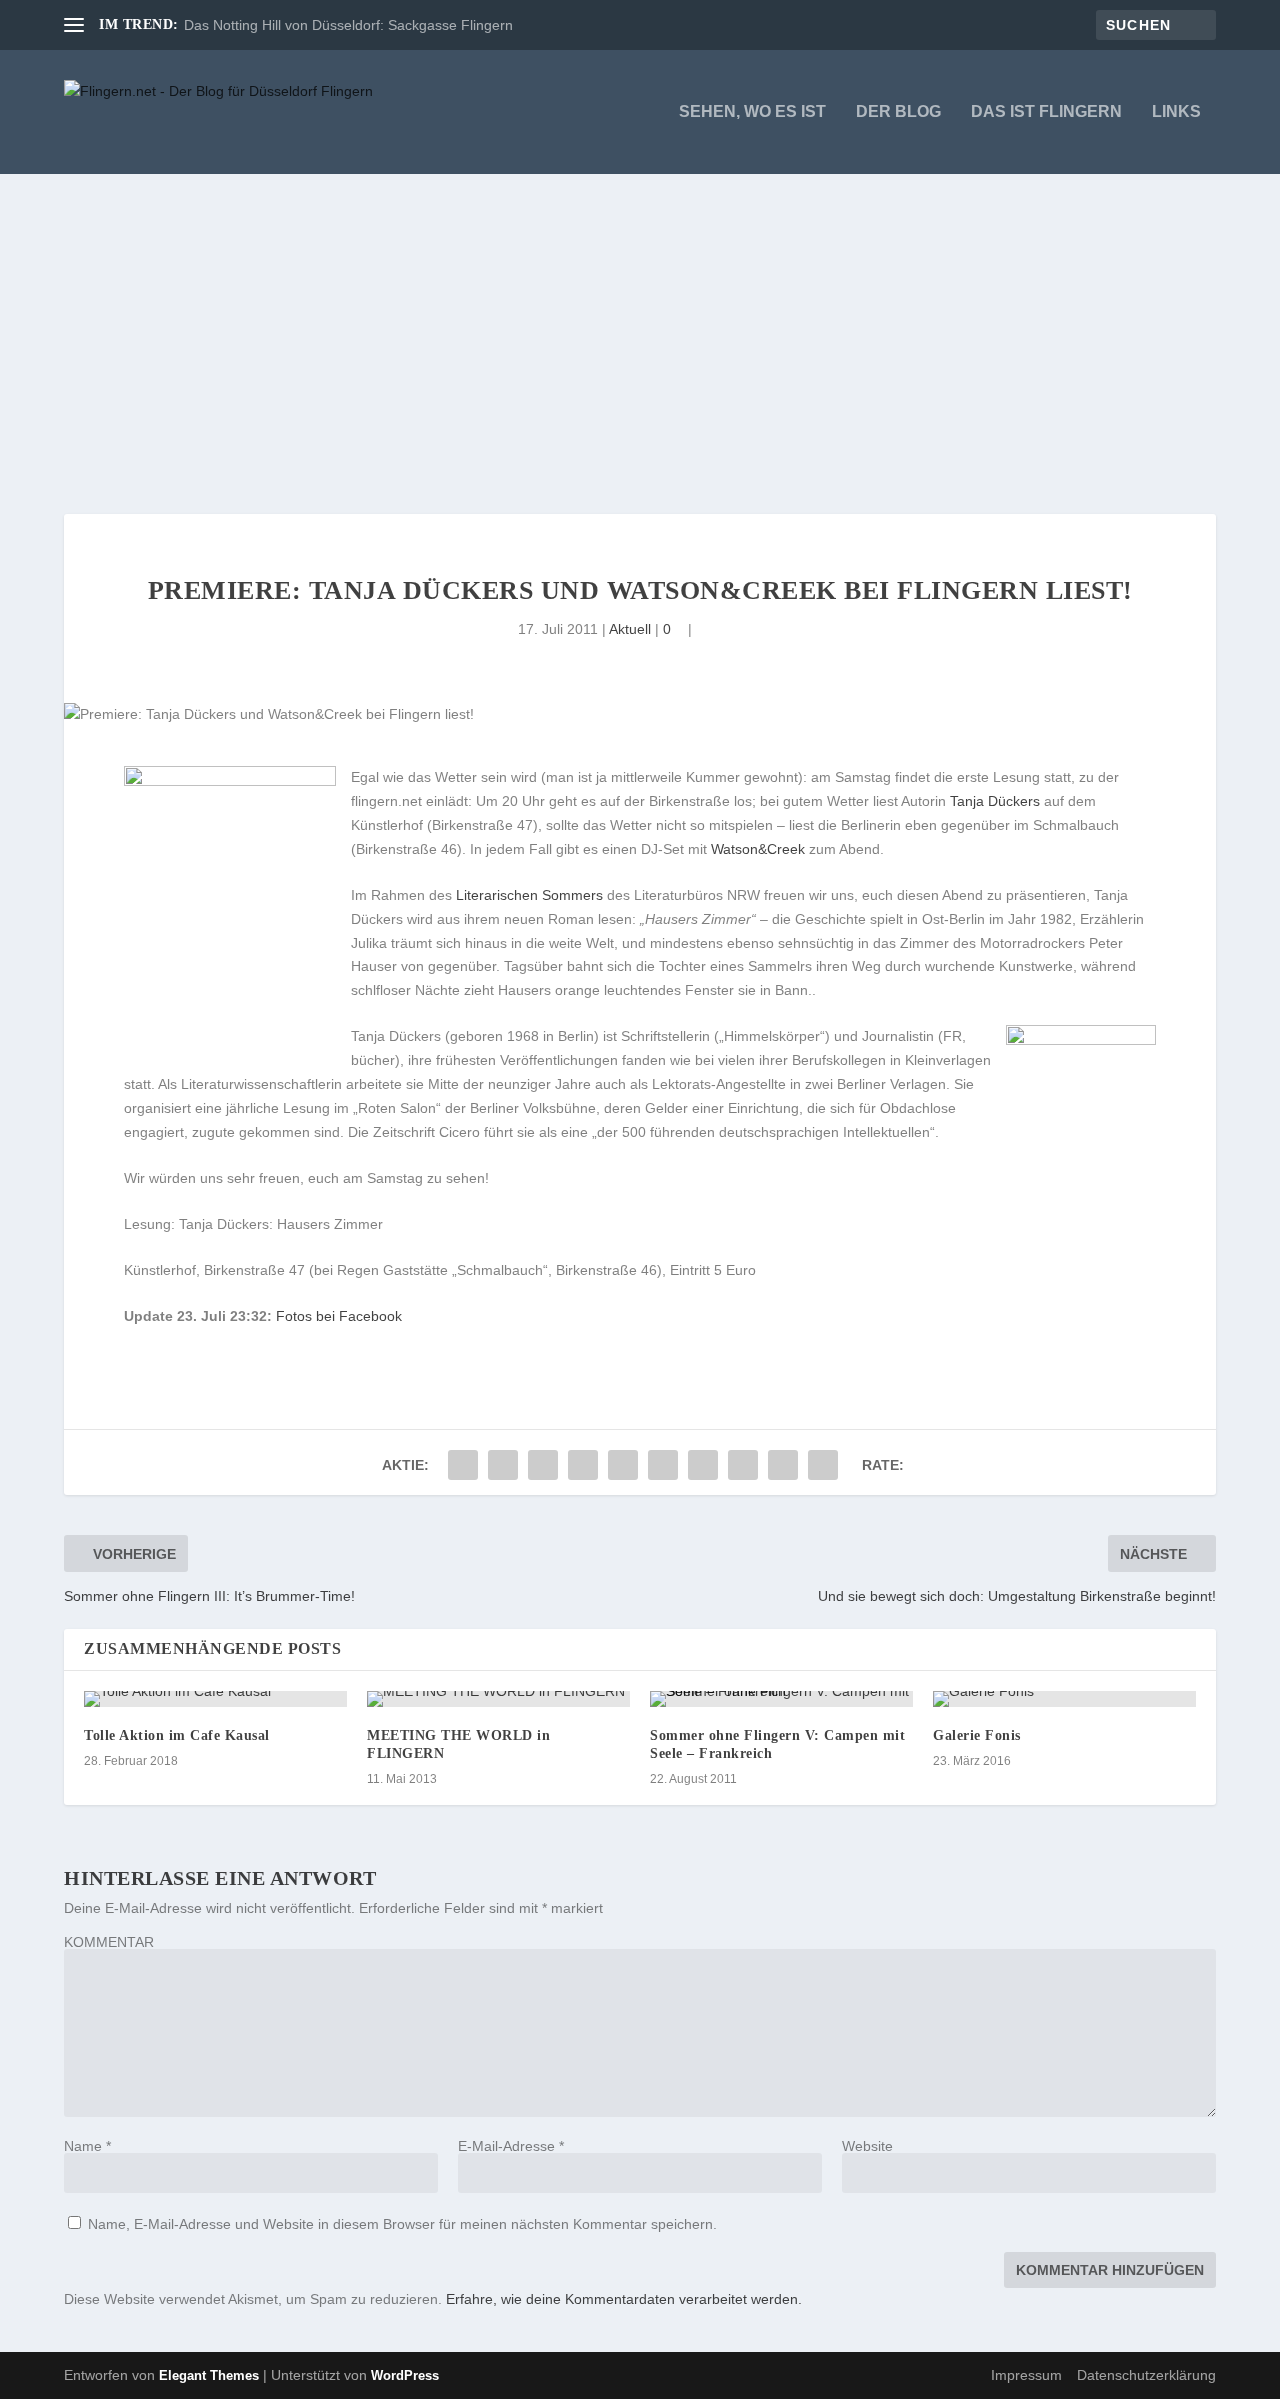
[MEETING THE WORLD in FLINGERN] (498, 1699)
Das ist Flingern (1046, 112)
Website (867, 2146)
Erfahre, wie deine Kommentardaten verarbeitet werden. (624, 2299)
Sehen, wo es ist (752, 112)
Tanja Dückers (995, 801)
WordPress (405, 2375)
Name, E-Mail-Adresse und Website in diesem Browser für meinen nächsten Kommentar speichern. (402, 2224)
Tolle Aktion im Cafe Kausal (177, 1735)
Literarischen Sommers (529, 895)
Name (87, 2146)
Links (1176, 112)
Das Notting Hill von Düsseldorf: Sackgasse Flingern (348, 25)
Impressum (1026, 2375)
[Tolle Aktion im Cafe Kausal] (215, 1699)
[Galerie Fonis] (1064, 1699)
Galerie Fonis (977, 1735)
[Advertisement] (640, 324)
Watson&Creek (758, 849)
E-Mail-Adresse (511, 2146)
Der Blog (898, 112)
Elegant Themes (209, 2375)
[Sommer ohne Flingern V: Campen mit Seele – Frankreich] (781, 1699)
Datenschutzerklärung (1146, 2375)
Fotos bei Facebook (339, 1316)
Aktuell (630, 629)
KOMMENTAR (109, 1942)
